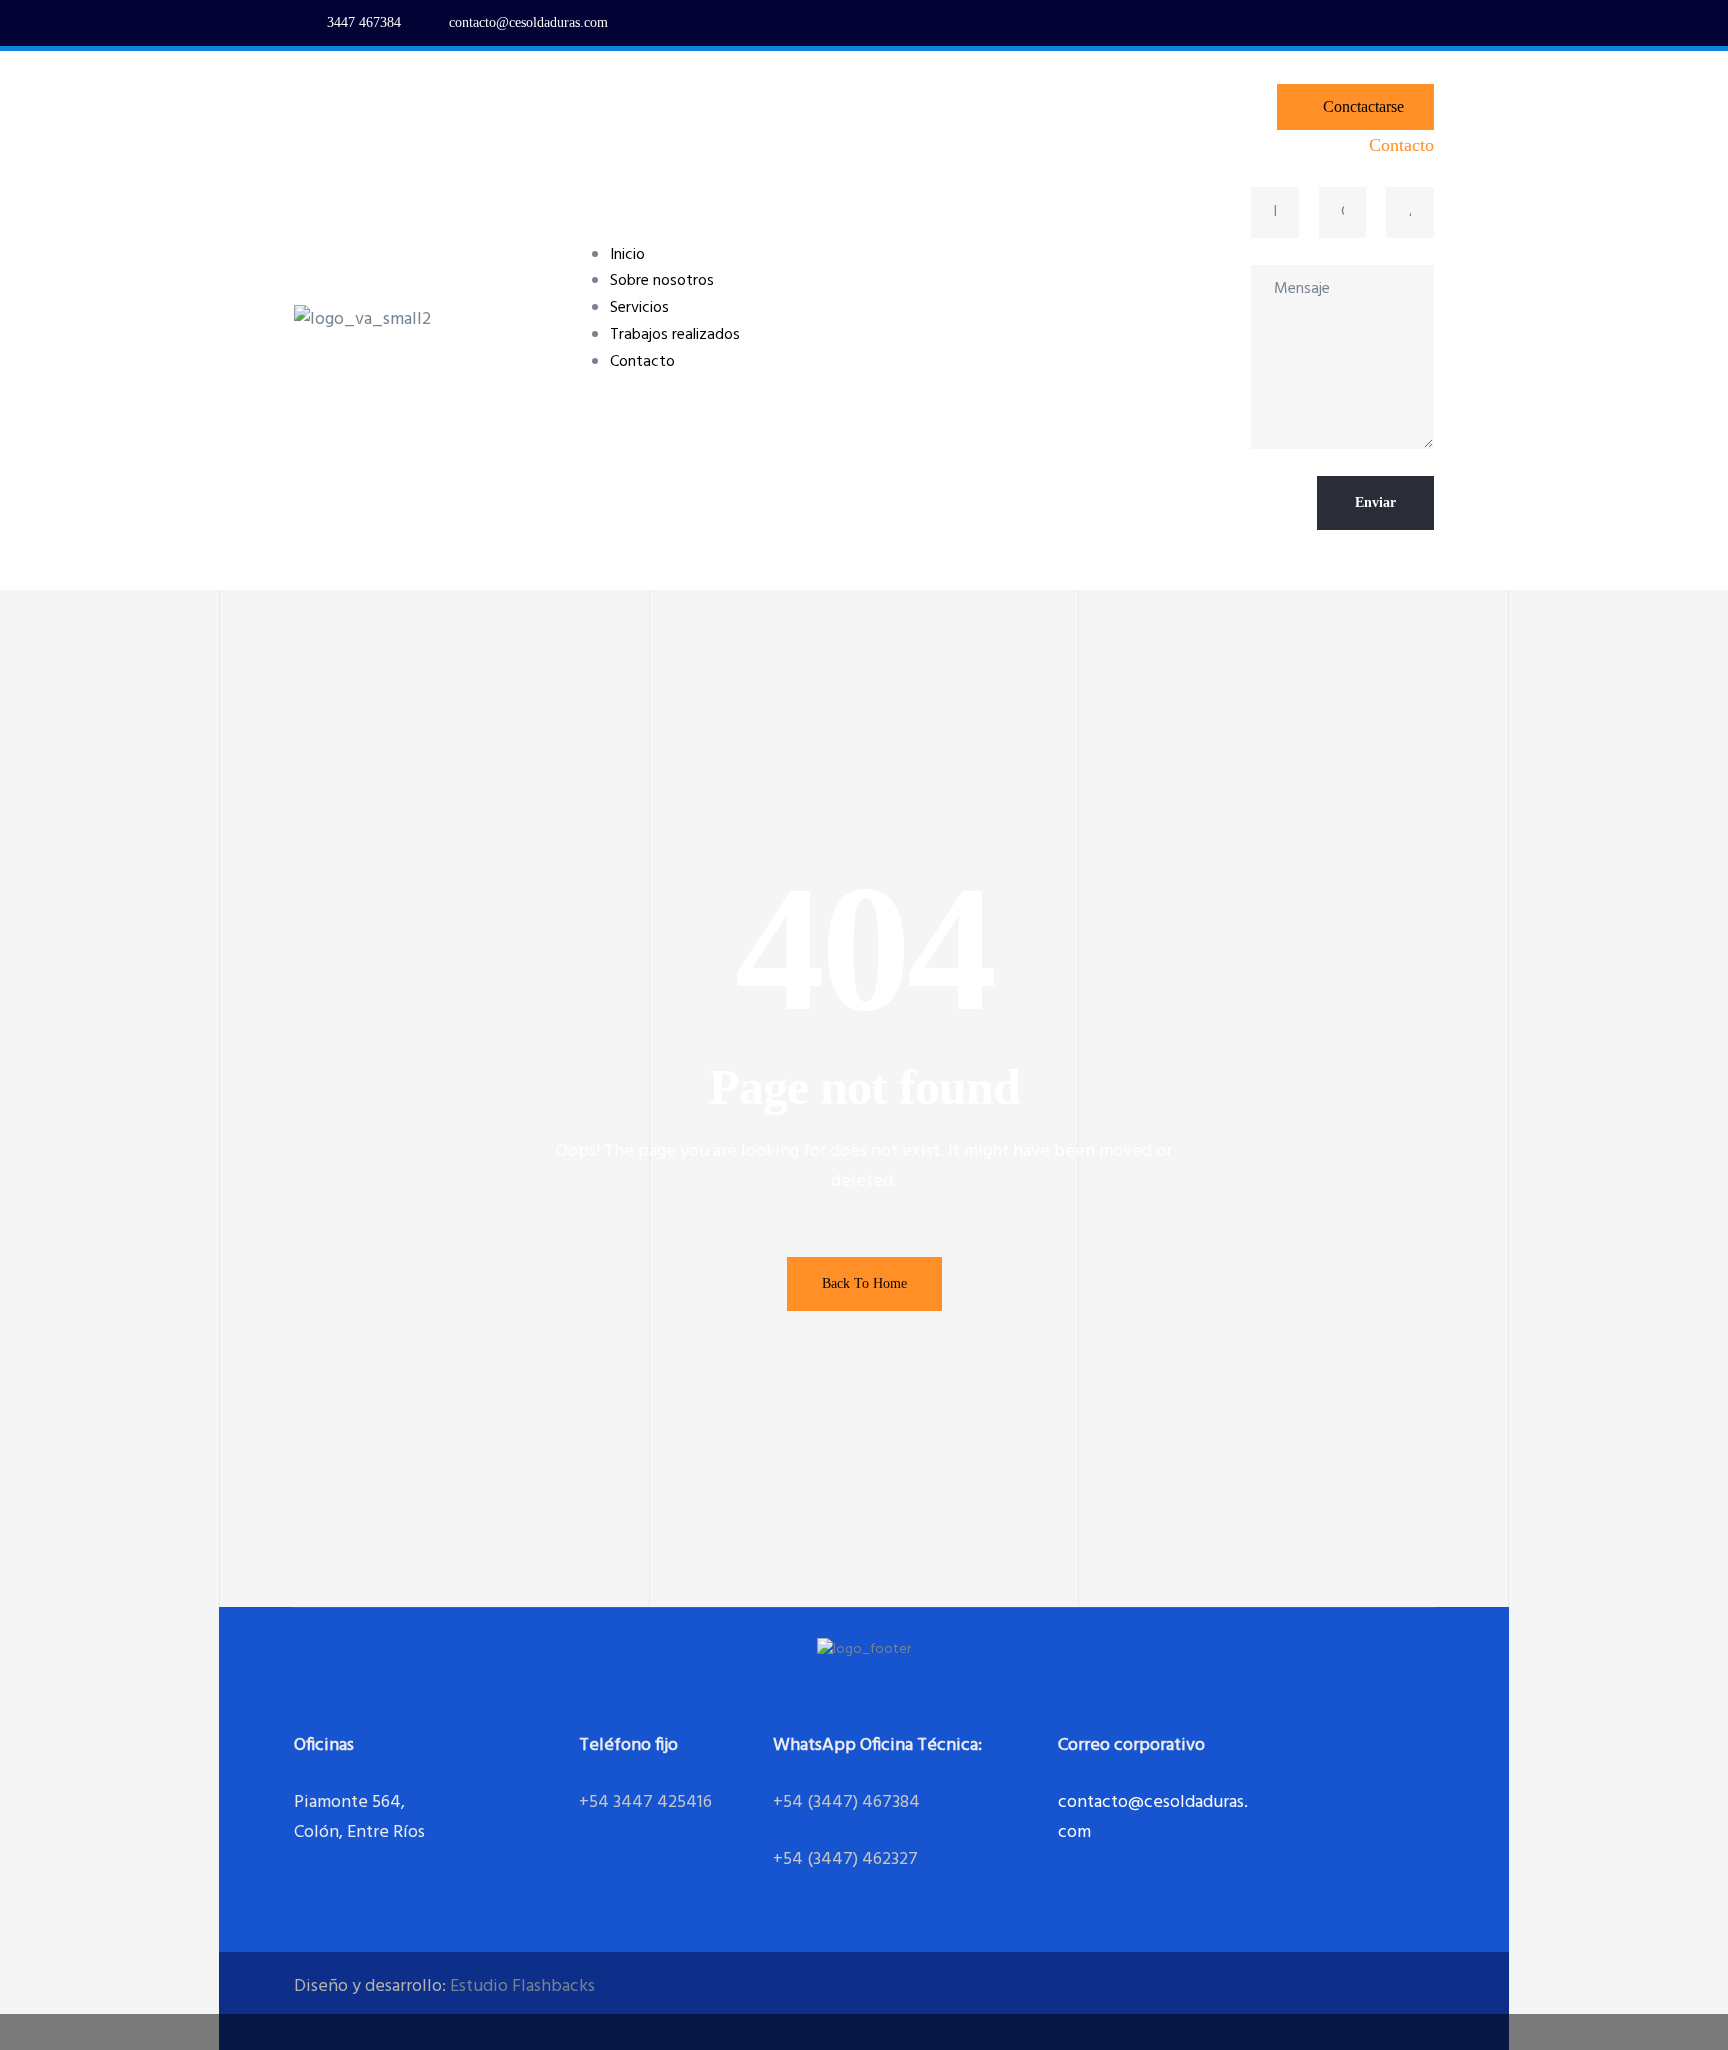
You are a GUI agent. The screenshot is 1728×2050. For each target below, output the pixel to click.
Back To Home (864, 1283)
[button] (1355, 107)
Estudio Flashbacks (522, 1986)
